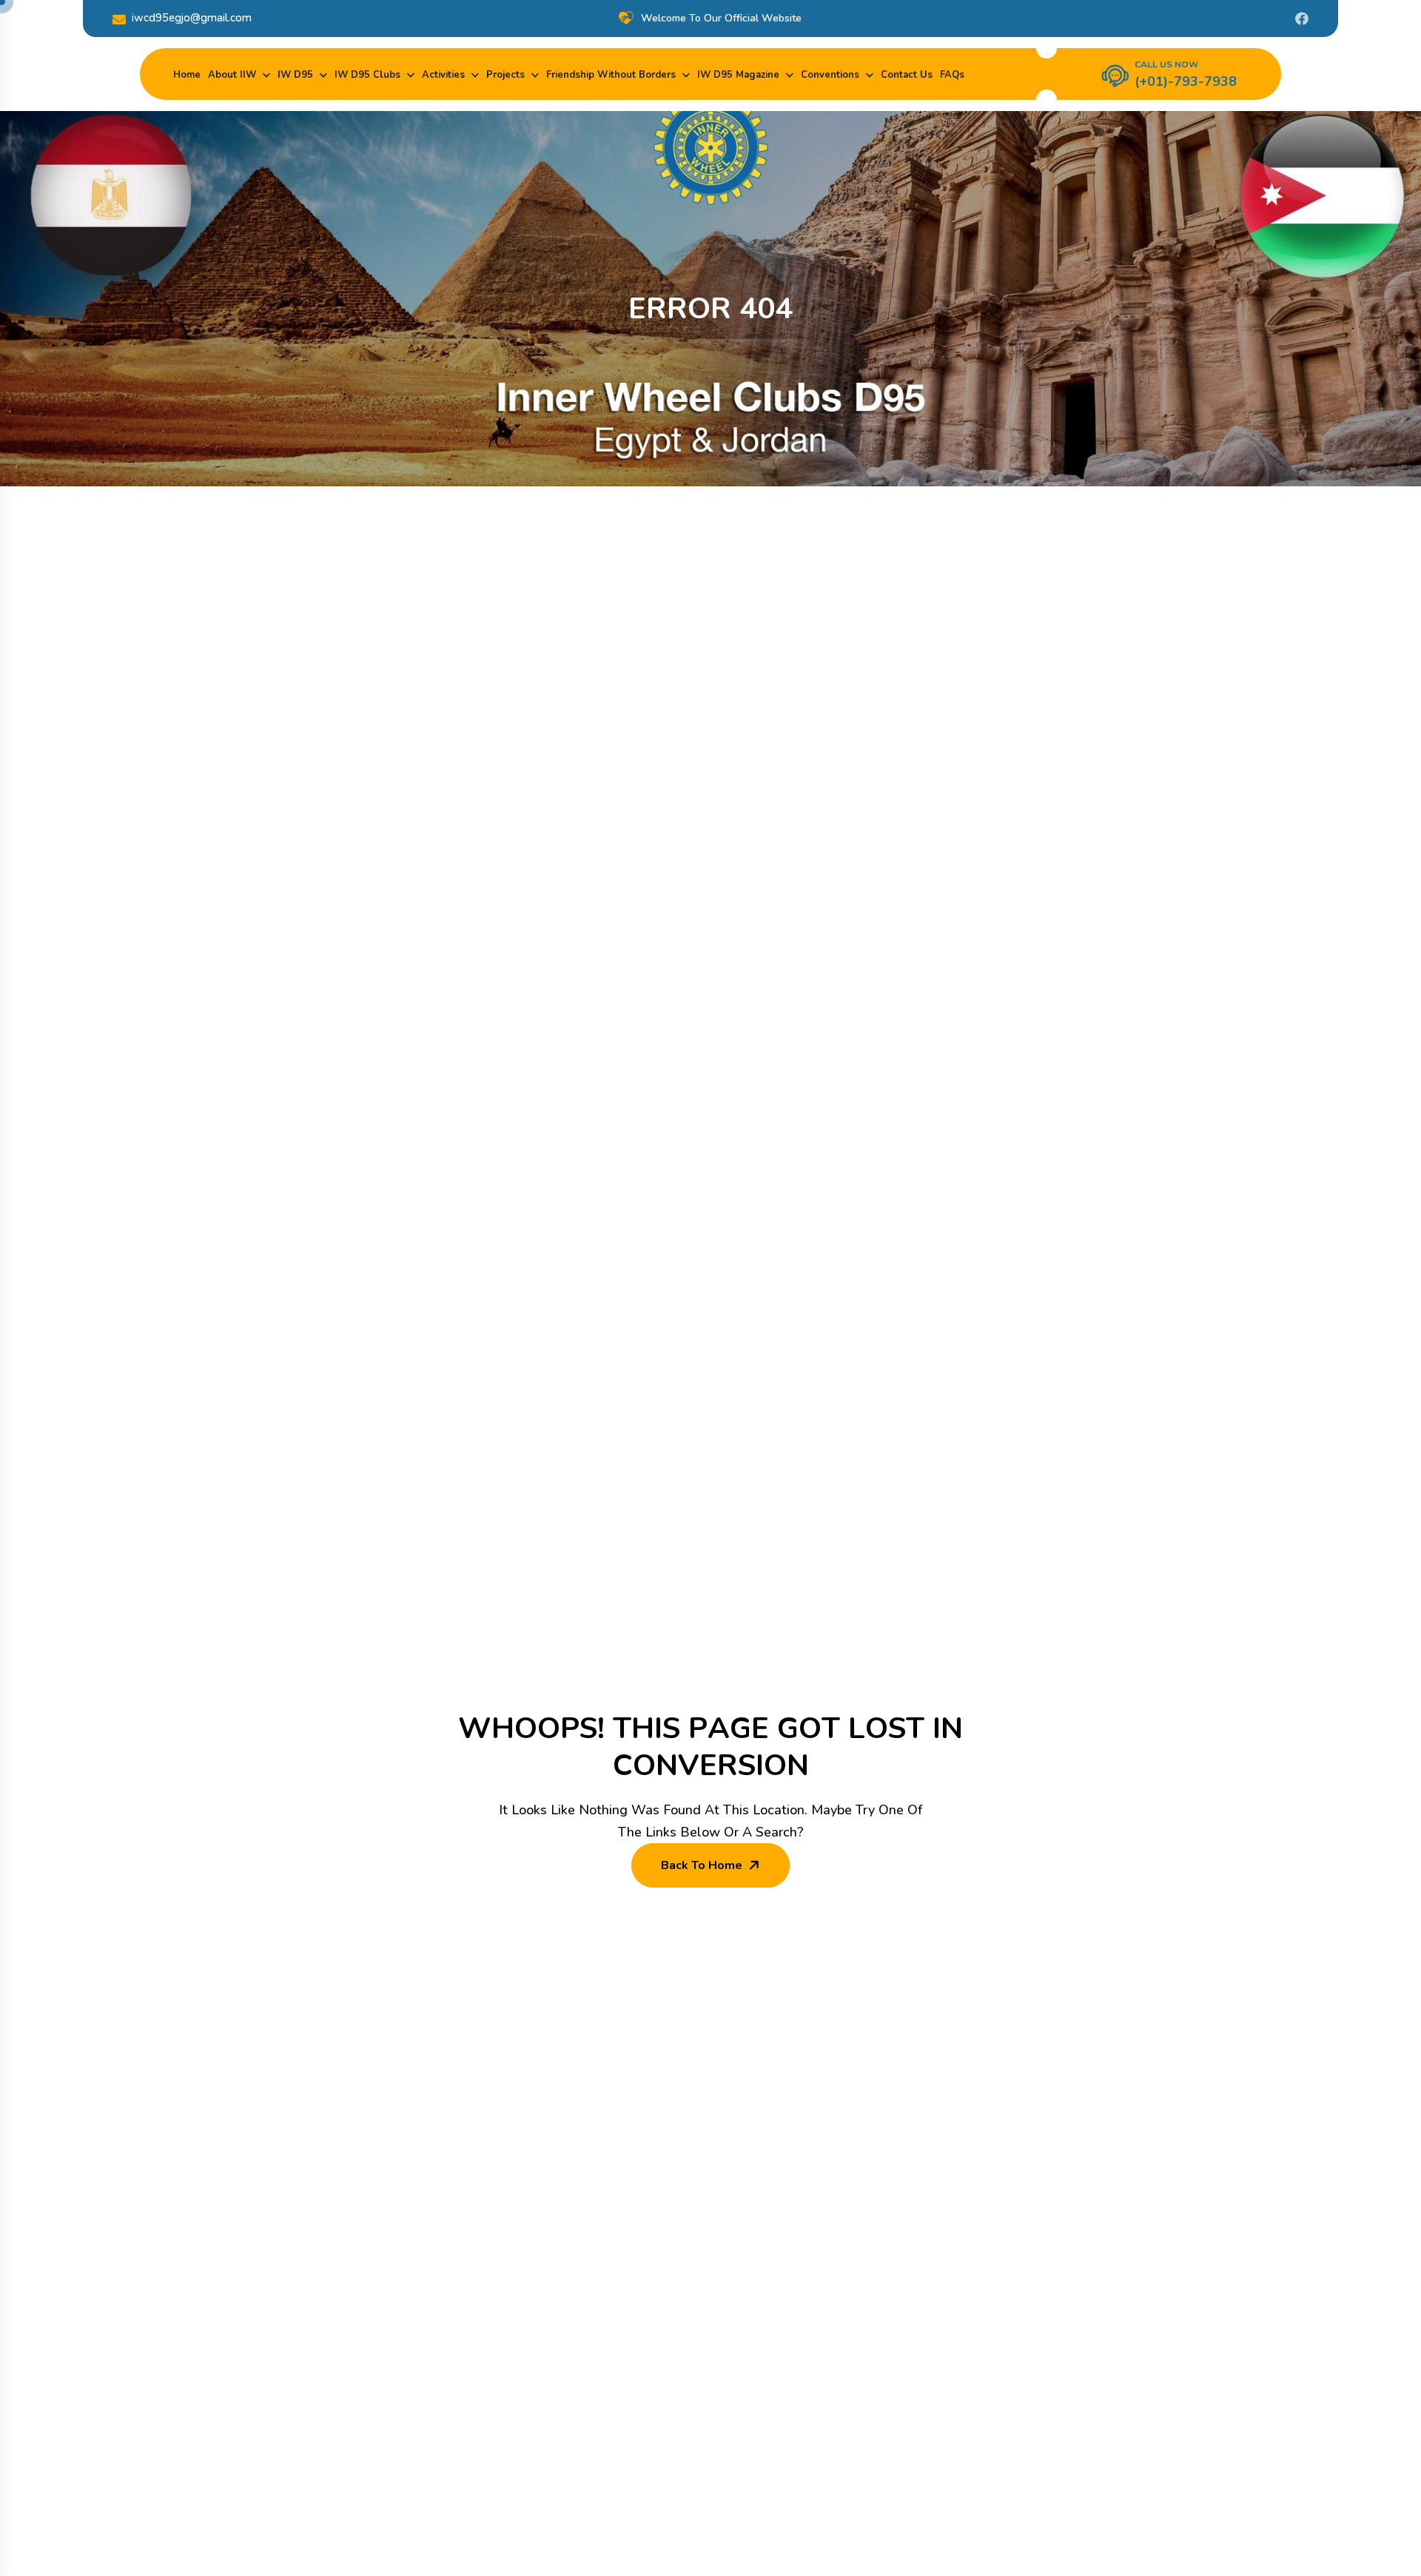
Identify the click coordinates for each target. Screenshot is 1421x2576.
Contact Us (907, 75)
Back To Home (702, 1865)
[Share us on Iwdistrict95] (1302, 19)
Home (187, 75)
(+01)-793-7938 (1186, 81)
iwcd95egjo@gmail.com (192, 18)
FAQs (952, 75)
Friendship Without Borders (611, 75)
